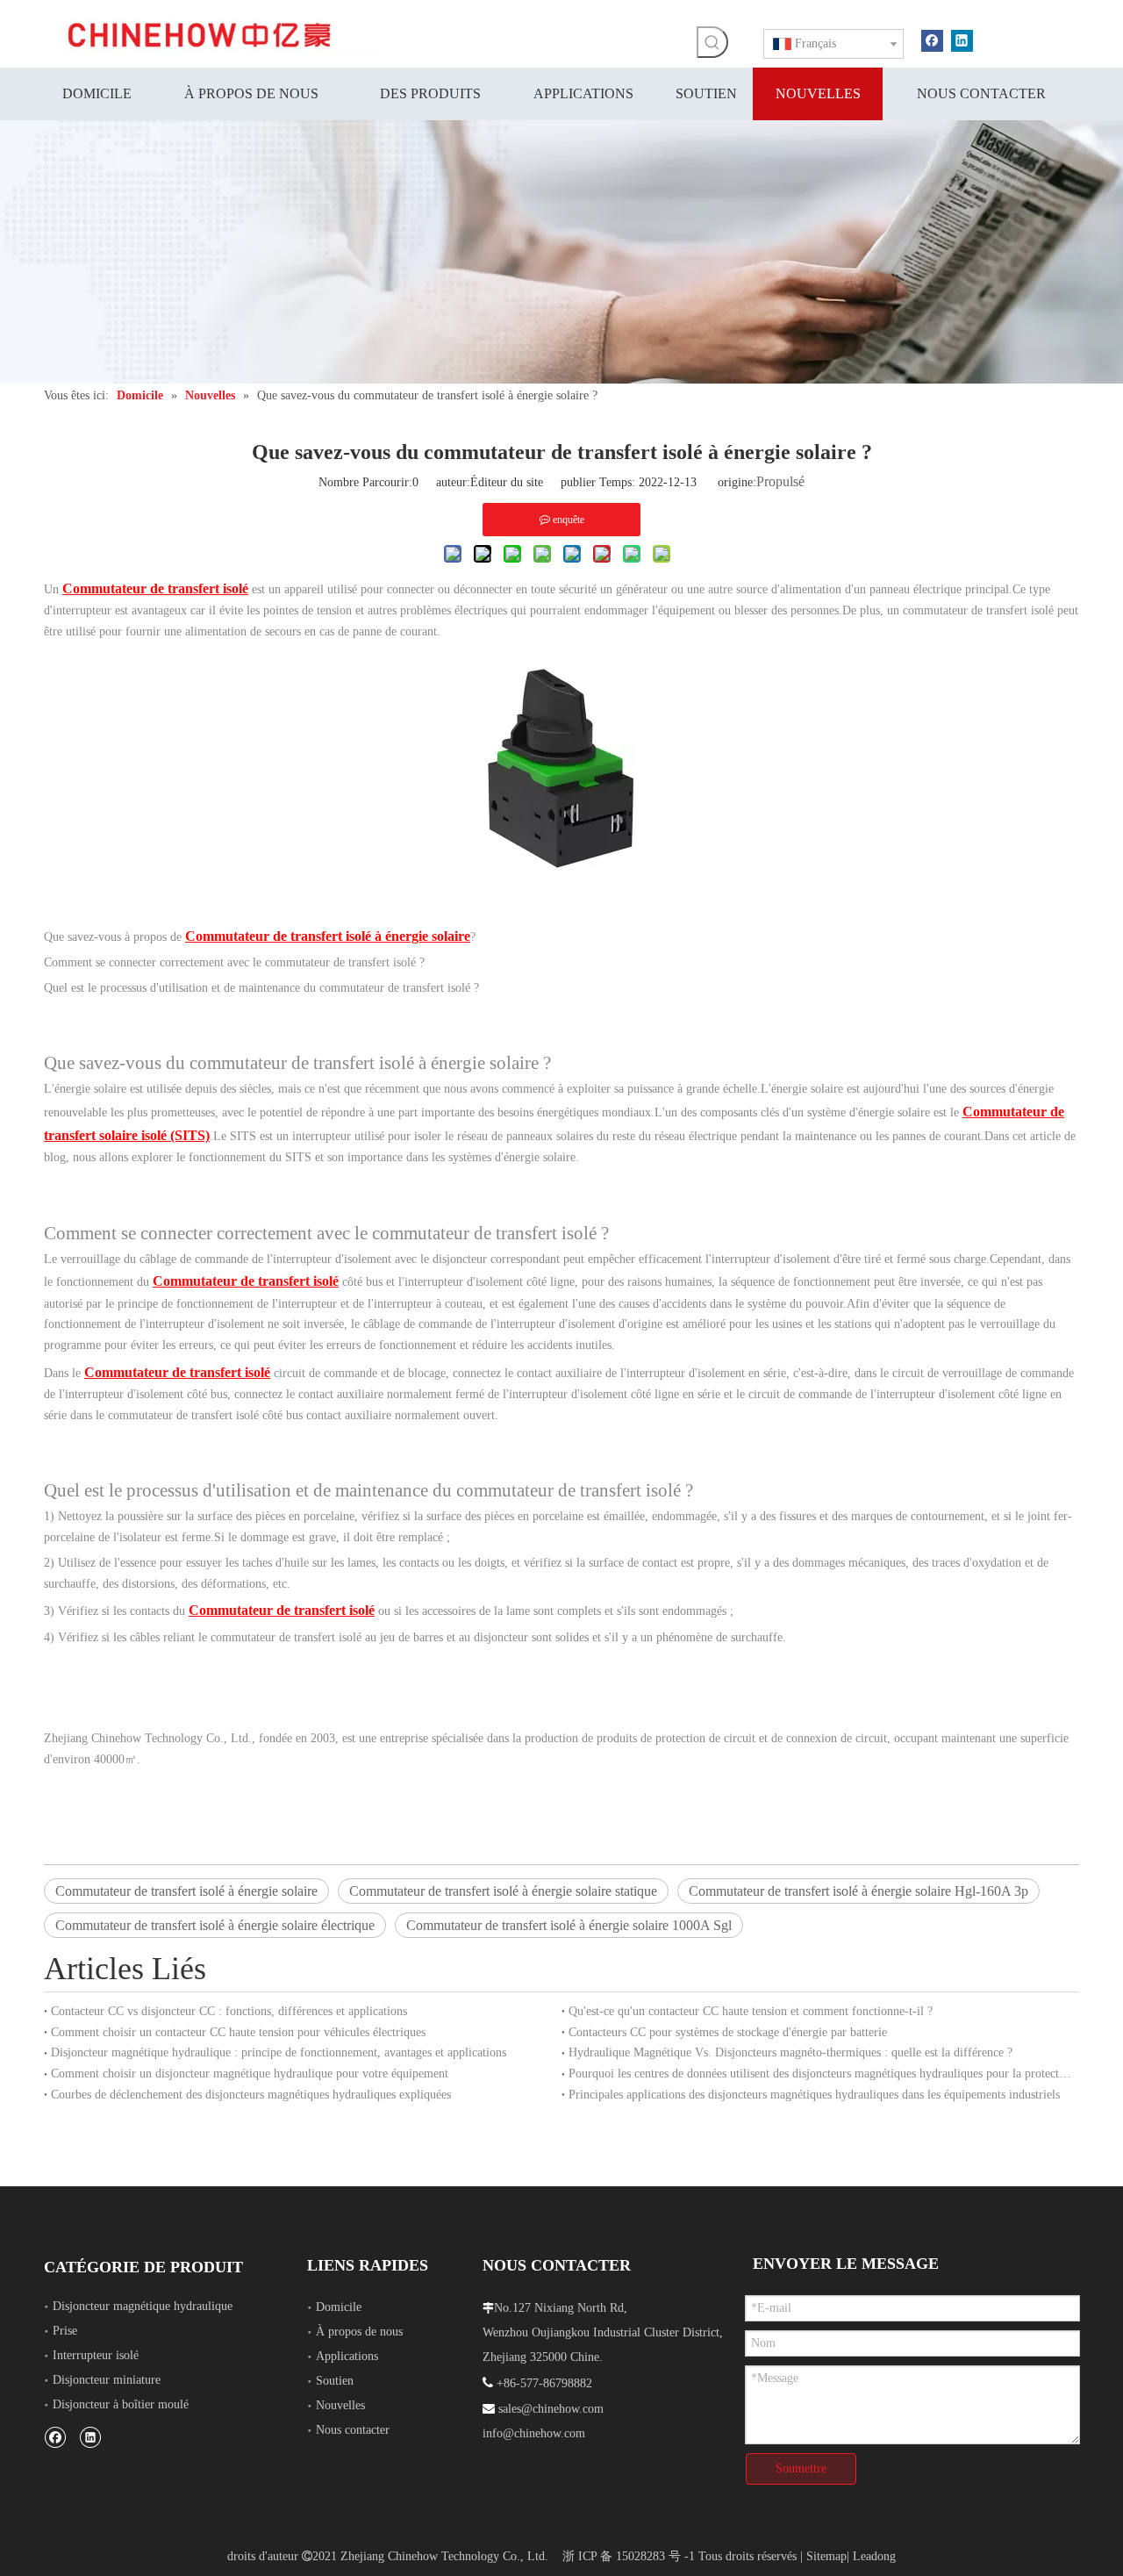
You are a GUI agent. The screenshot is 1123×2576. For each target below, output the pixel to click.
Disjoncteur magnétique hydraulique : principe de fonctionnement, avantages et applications (279, 2052)
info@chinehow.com (534, 2433)
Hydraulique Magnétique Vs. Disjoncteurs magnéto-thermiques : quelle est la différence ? (790, 2052)
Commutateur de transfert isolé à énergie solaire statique (503, 1891)
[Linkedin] (962, 39)
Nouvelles (340, 2405)
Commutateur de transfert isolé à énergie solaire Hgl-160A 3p (858, 1891)
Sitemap (826, 2556)
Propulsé (780, 481)
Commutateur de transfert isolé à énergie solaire (186, 1891)
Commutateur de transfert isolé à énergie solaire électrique (215, 1925)
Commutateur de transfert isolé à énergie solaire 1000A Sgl (569, 1925)
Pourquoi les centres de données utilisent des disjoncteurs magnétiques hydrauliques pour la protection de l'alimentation (820, 2074)
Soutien (335, 2381)
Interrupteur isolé (96, 2355)
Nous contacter (353, 2430)
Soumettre (801, 2468)
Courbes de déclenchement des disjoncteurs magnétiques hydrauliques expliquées (251, 2095)
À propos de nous (359, 2332)
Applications (347, 2356)
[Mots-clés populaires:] (712, 42)
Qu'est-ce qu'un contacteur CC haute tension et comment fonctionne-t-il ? (751, 2011)
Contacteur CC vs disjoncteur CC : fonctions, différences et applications (229, 2011)
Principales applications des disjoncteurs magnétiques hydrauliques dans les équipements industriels (814, 2095)
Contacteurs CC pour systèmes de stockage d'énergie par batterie (728, 2032)
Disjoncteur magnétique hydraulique (143, 2306)
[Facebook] (932, 39)
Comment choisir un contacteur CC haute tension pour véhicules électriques (238, 2032)
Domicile (339, 2307)
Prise (65, 2331)
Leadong (874, 2556)
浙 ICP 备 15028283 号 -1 (629, 2556)
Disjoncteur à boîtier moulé (121, 2404)
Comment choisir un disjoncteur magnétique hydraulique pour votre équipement (250, 2074)
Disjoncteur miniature (107, 2380)
